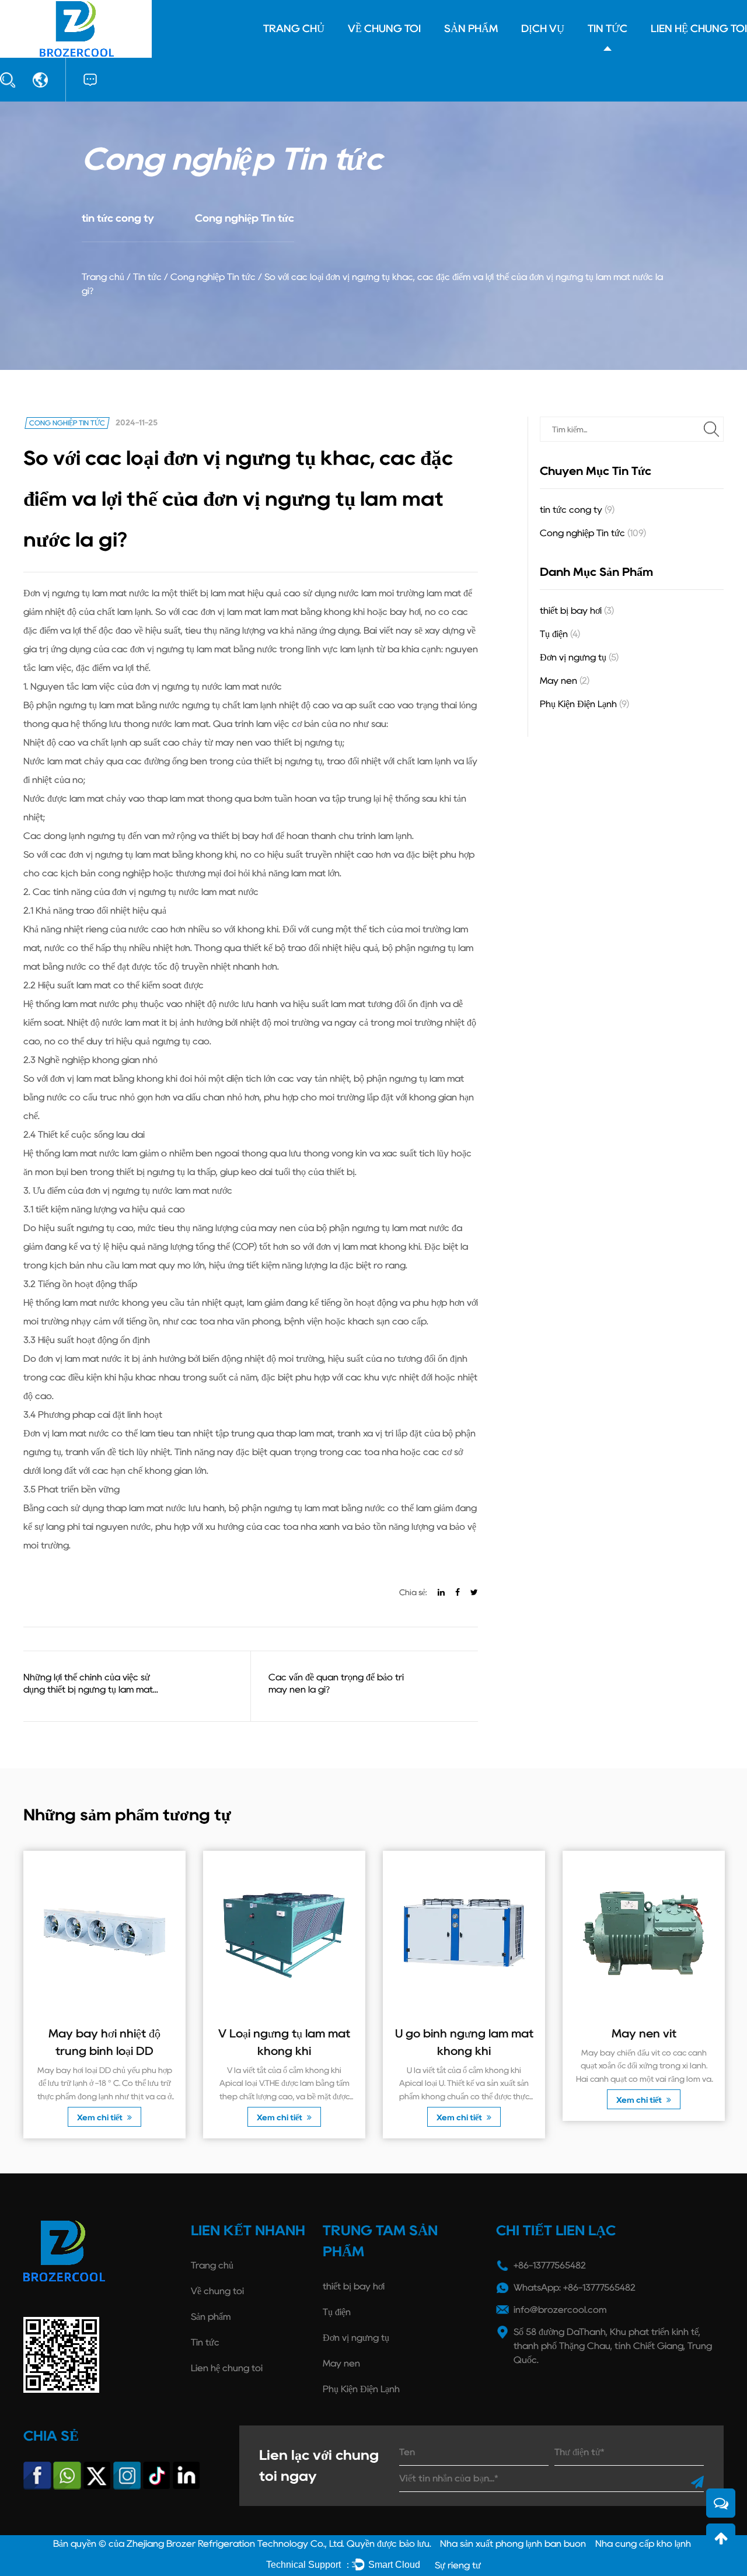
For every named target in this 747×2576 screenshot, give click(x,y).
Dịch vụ (543, 29)
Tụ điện (560, 634)
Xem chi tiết (101, 2117)
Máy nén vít (644, 2033)
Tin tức (608, 29)
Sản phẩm (471, 29)
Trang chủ (294, 29)
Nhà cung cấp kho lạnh (643, 2544)
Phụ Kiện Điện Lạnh (584, 704)
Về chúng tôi (384, 29)
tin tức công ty (118, 218)
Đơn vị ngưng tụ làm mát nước (88, 593)
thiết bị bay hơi (577, 611)
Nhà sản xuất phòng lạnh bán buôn (513, 2544)
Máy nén (565, 681)
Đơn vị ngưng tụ (579, 657)
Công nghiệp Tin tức (245, 218)
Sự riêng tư (458, 2565)
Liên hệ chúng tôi (699, 29)
